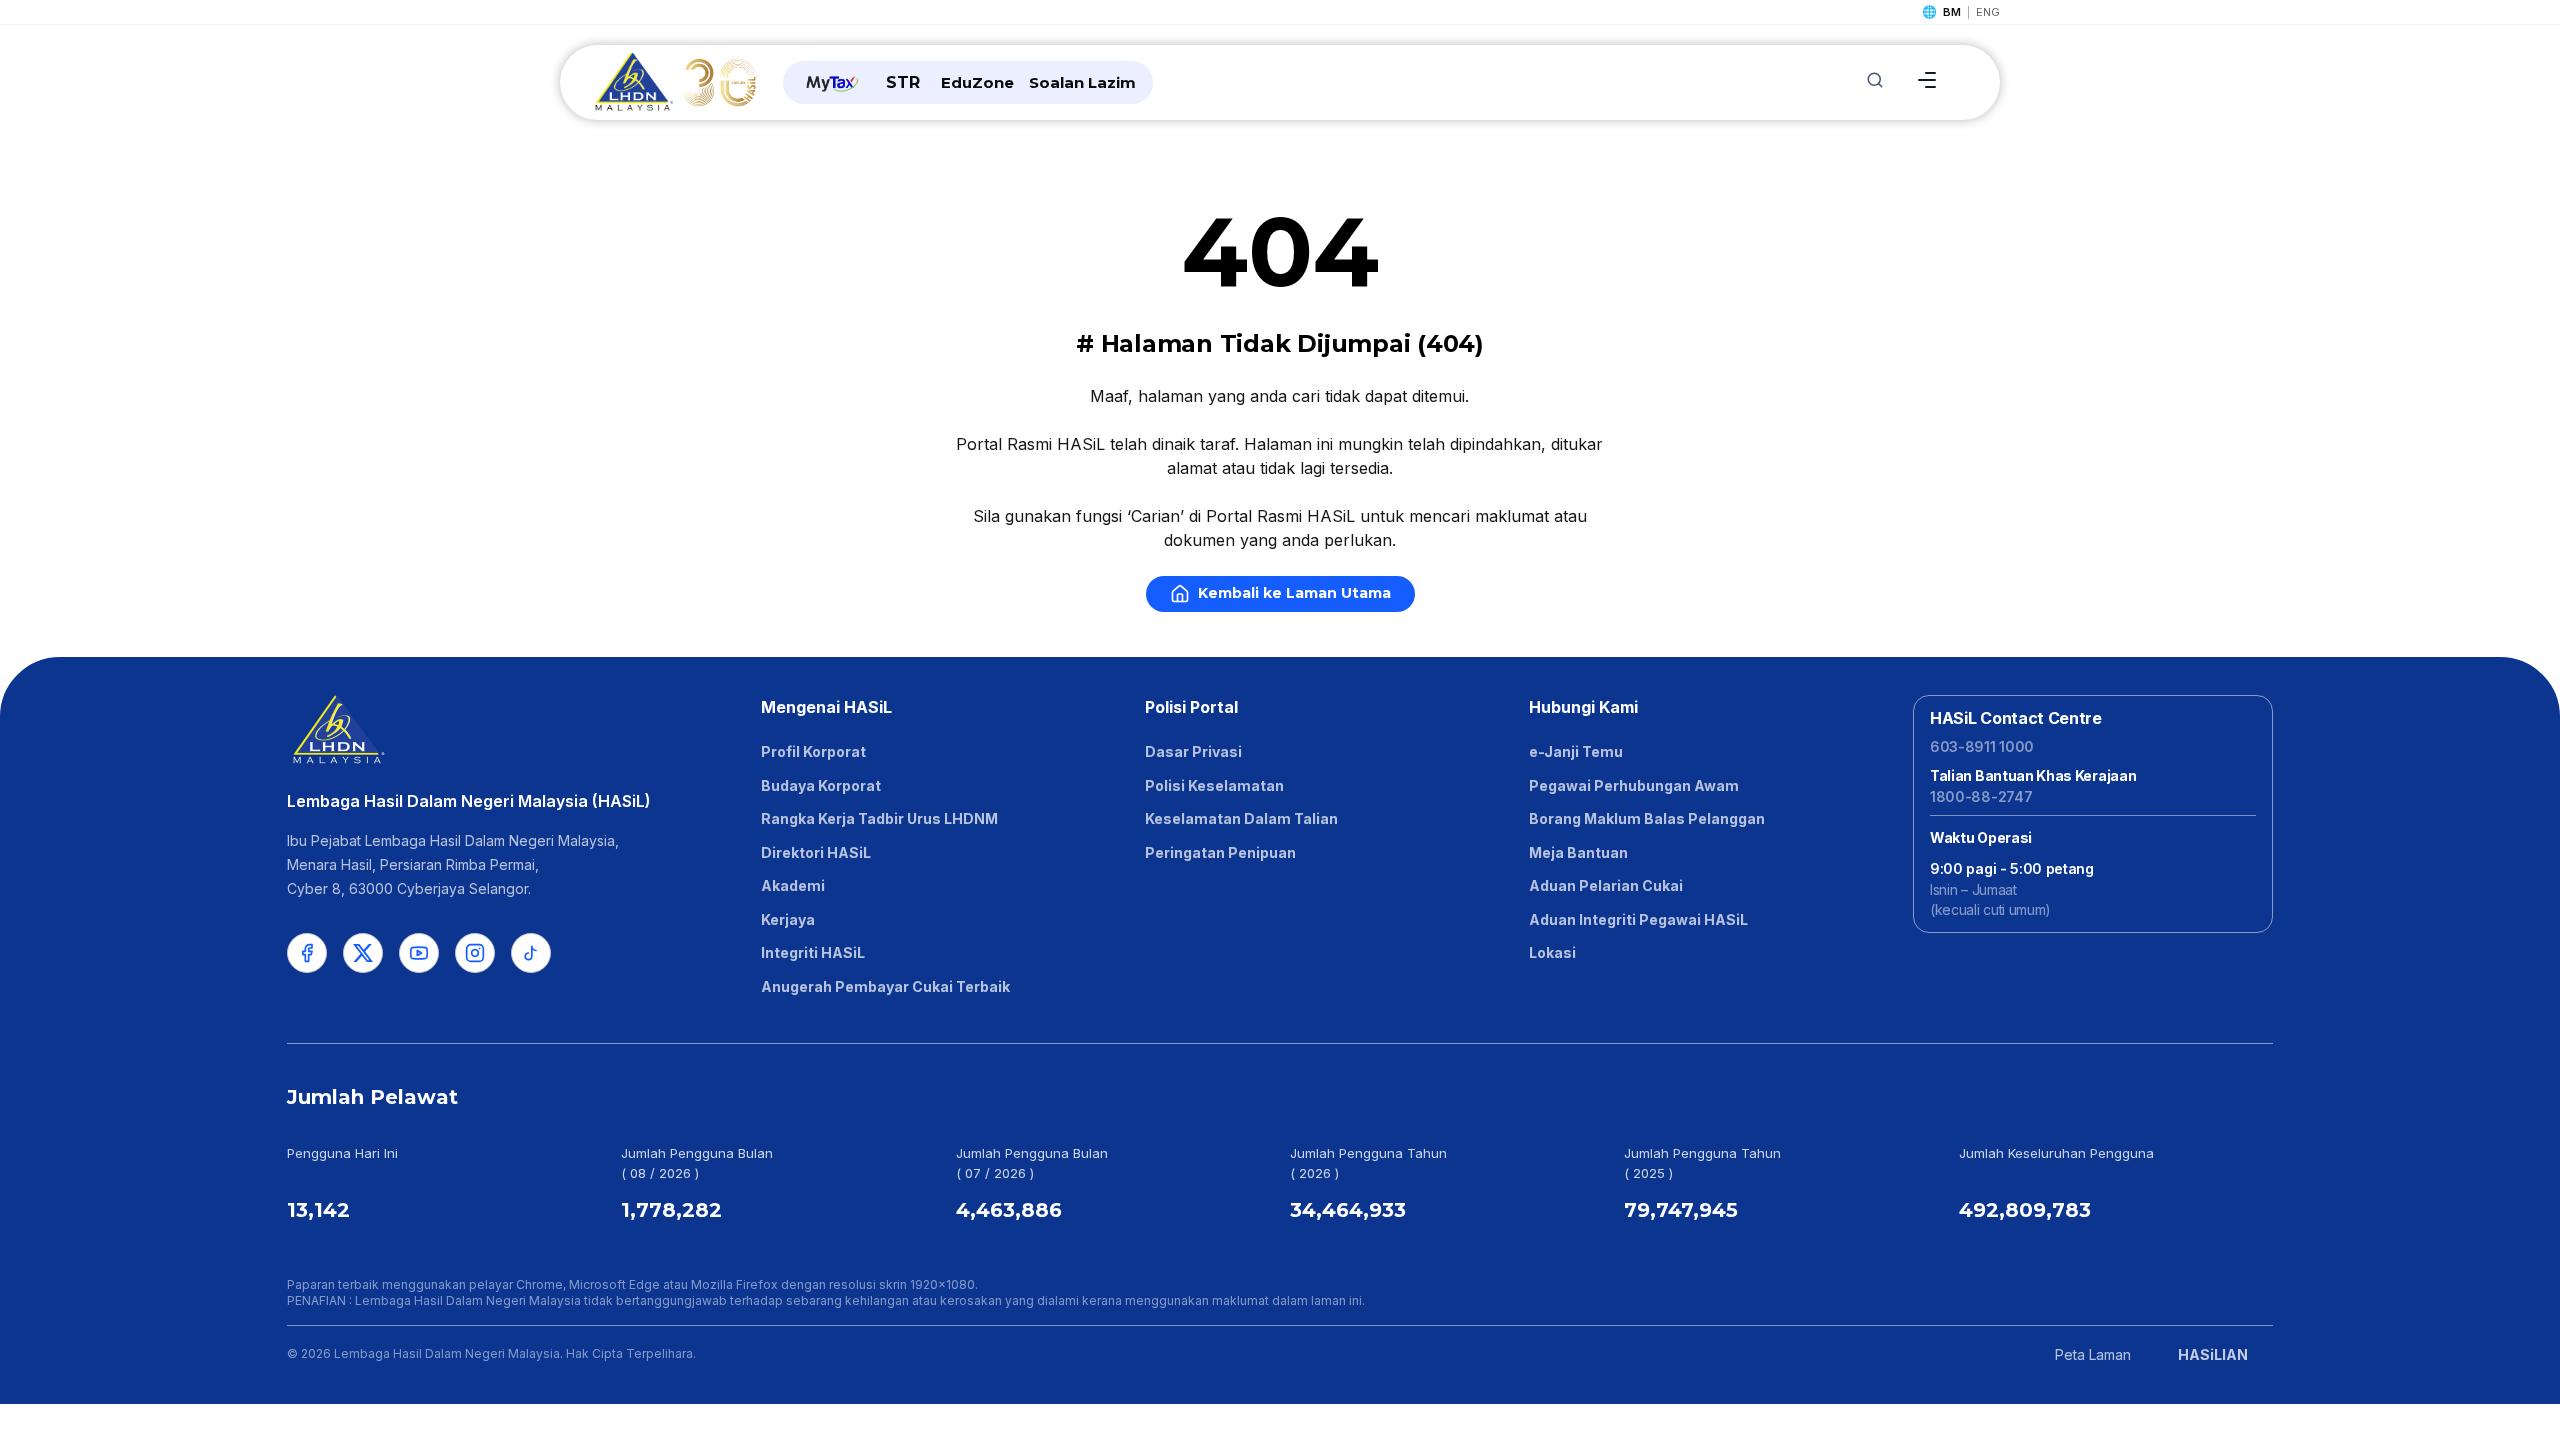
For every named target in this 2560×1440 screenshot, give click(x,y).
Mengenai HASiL (826, 707)
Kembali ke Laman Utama (1294, 593)
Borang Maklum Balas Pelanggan (1647, 818)
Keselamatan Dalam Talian (1241, 818)
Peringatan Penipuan (1220, 852)
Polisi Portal (1191, 707)
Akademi (793, 885)
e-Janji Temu (1576, 751)
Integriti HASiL (813, 952)
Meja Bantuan (1578, 852)
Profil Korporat (813, 751)
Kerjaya (788, 919)
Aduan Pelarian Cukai (1606, 885)
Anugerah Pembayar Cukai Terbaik (885, 986)
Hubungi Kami (1583, 707)
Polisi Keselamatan (1214, 785)
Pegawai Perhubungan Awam (1634, 785)
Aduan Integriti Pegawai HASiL (1638, 919)
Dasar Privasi (1193, 751)
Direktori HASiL (816, 852)
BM (1952, 12)
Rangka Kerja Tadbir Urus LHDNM (879, 818)
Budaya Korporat (821, 785)
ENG (1988, 12)
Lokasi (1552, 952)
